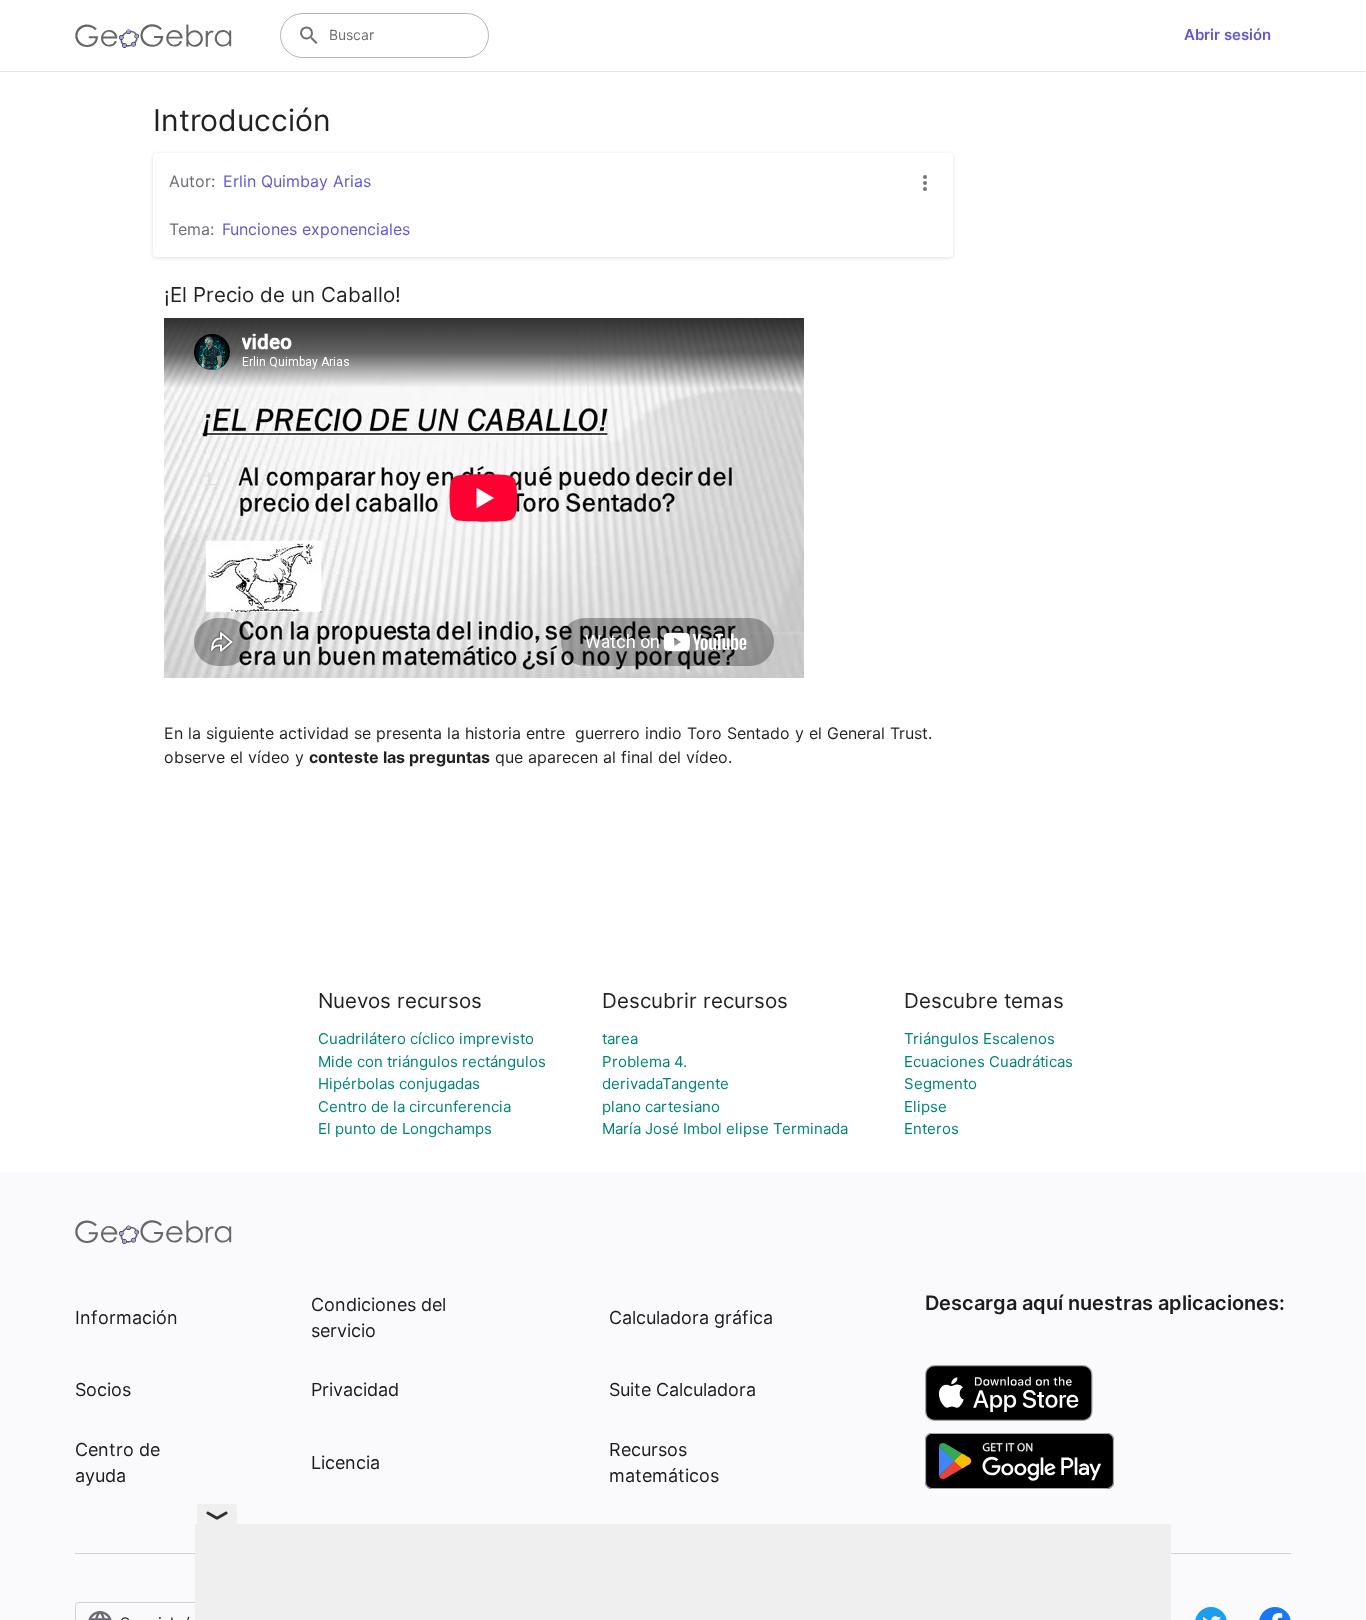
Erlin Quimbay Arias (297, 181)
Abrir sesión (1227, 34)
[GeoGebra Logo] (153, 36)
